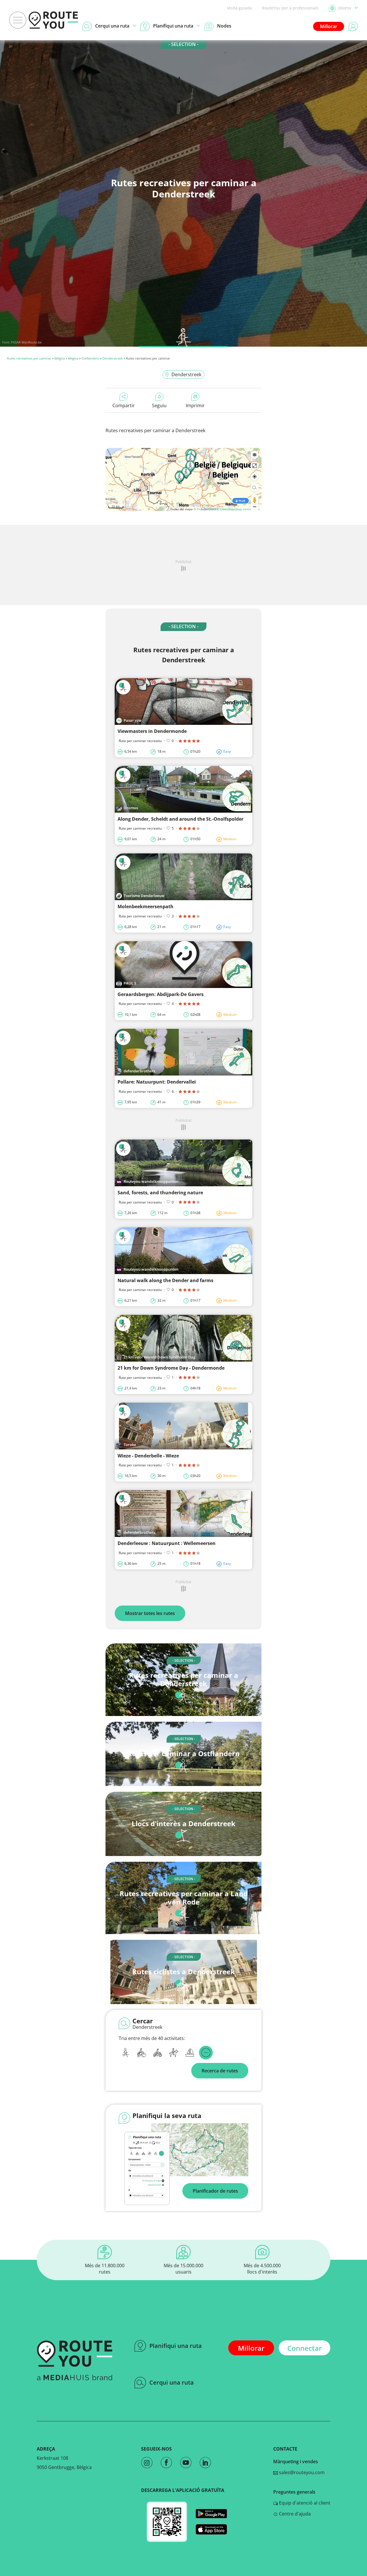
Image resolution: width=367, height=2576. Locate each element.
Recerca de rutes (220, 2071)
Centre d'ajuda (294, 2514)
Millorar (329, 26)
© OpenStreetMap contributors (238, 509)
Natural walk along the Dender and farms (165, 1280)
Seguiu (159, 405)
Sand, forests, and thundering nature (160, 1193)
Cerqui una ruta (172, 2382)
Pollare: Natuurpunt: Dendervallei (157, 1082)
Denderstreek (113, 358)
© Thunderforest (205, 509)
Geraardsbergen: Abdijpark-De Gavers (161, 994)
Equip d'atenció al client (304, 2503)
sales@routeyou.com (301, 2472)
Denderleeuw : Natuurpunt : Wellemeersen (167, 1543)
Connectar (304, 2348)
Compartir (124, 405)
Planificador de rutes (215, 2191)
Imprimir (195, 405)
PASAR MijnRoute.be (26, 342)
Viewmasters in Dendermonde (152, 731)
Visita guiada (239, 8)
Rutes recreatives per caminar (29, 358)
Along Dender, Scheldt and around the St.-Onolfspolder (180, 819)
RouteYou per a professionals (290, 8)
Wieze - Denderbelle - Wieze (148, 1456)
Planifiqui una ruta (176, 2346)
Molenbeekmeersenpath (146, 906)
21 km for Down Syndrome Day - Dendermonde (171, 1368)
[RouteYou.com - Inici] (53, 20)
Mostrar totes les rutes (150, 1613)
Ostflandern (90, 358)
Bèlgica (60, 358)
